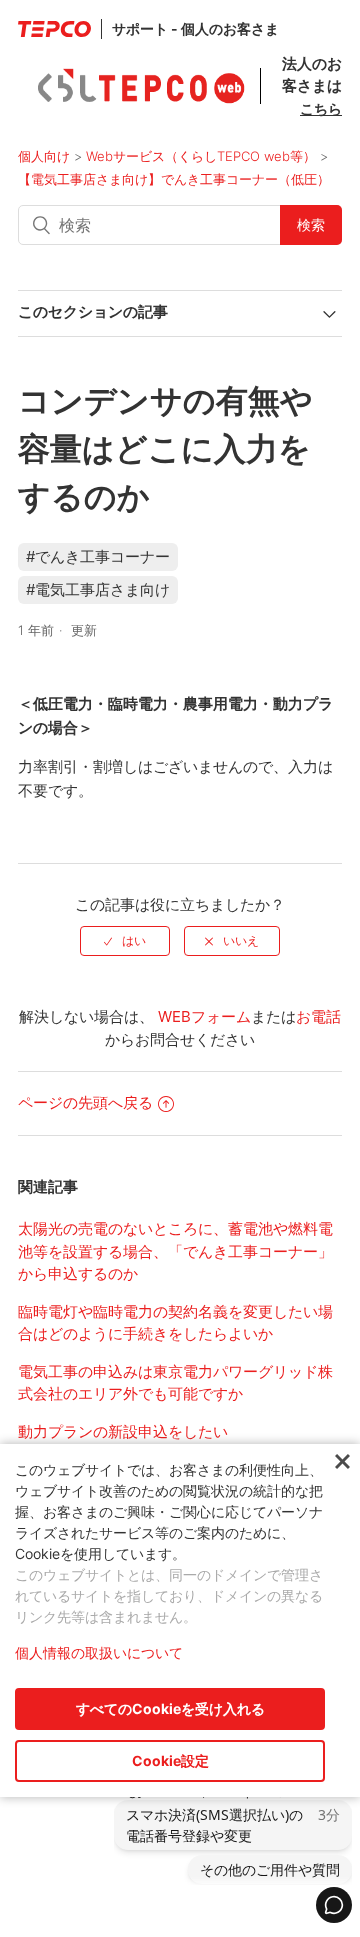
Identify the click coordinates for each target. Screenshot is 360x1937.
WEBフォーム (204, 1016)
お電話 (318, 1016)
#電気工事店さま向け (98, 589)
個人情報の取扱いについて (99, 1652)
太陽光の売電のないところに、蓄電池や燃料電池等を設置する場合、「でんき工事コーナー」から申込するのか (175, 1251)
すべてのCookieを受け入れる (170, 1708)
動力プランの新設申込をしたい (123, 1431)
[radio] (125, 941)
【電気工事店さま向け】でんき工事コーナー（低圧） (174, 179)
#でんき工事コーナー (98, 556)
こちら (321, 108)
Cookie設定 (170, 1760)
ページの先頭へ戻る (85, 1102)
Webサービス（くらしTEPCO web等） (201, 156)
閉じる (342, 1462)
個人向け (44, 156)
